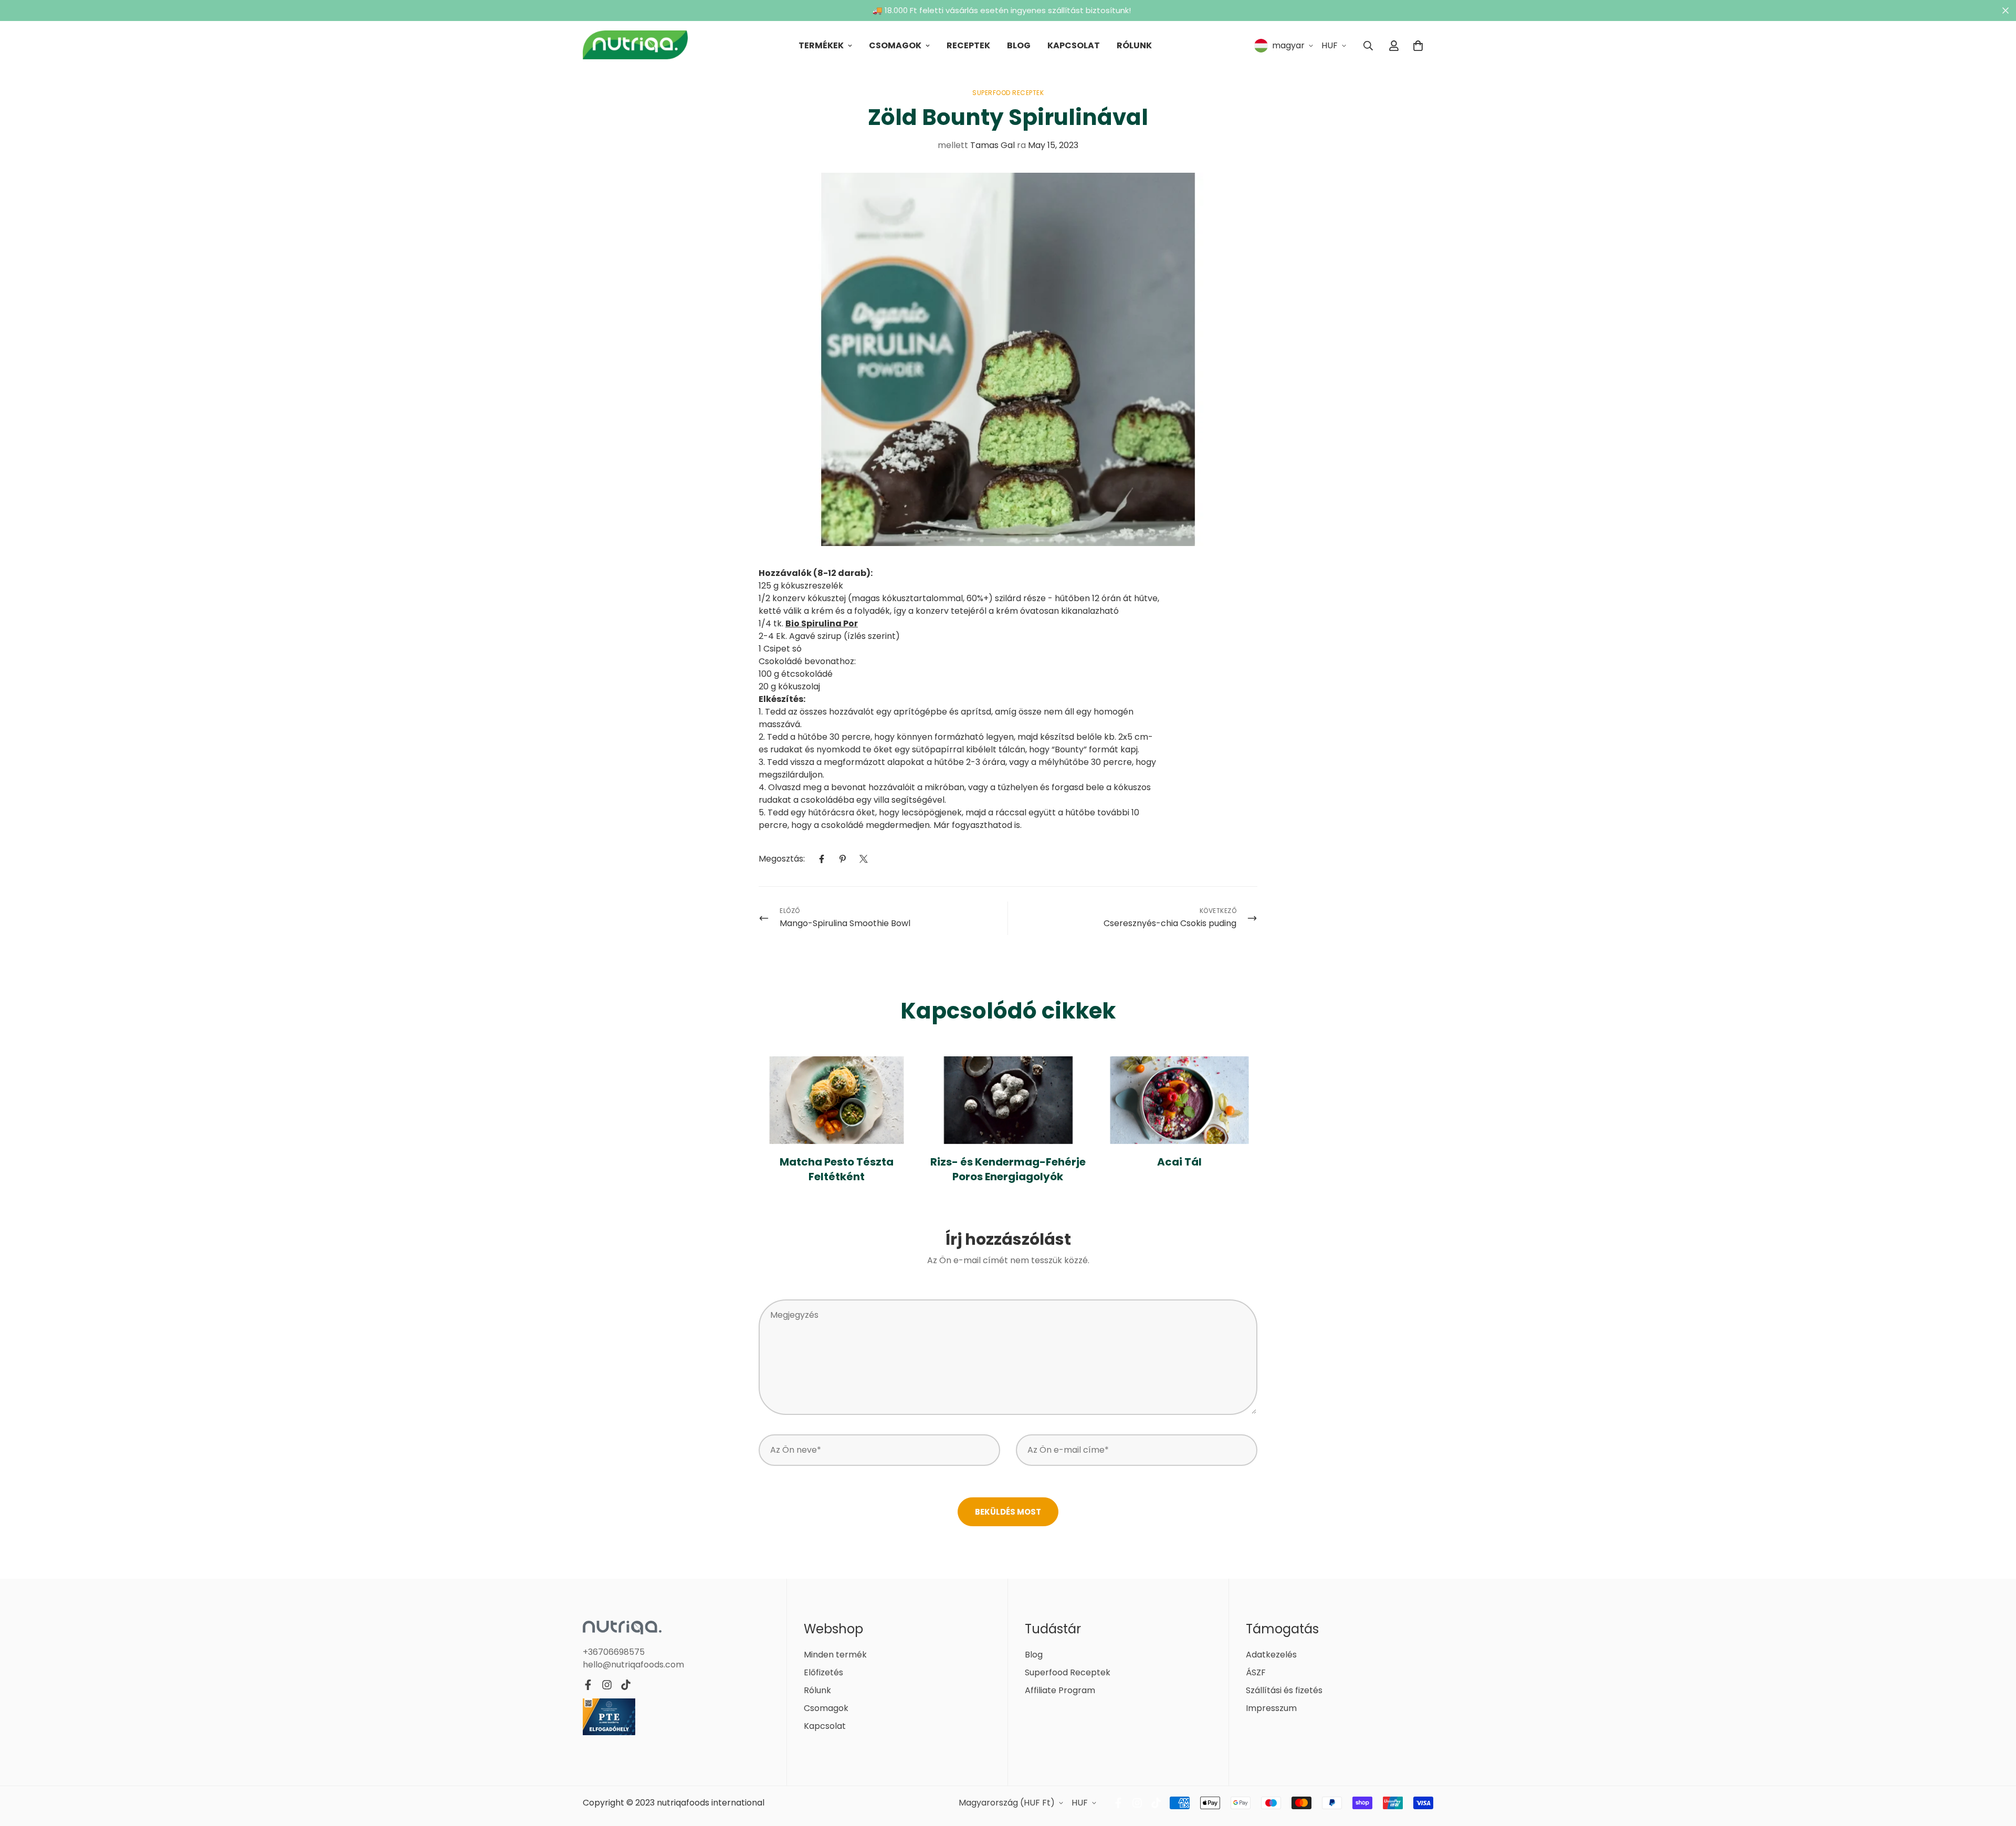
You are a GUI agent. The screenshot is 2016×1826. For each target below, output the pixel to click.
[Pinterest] (843, 859)
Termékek (821, 45)
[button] (1418, 46)
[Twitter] (864, 859)
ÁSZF (1256, 1672)
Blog (1019, 45)
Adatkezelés (1271, 1655)
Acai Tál (1179, 1162)
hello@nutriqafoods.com (633, 1665)
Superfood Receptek (1008, 93)
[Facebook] (822, 859)
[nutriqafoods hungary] (635, 46)
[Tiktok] (626, 1685)
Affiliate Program (1060, 1690)
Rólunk (1134, 45)
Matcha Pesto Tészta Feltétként (837, 1169)
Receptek (968, 45)
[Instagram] (607, 1685)
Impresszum (1271, 1708)
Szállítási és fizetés (1284, 1690)
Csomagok (895, 45)
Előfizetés (823, 1672)
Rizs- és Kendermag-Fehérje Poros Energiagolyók (1008, 1169)
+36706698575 (614, 1652)
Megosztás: (782, 859)
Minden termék (835, 1655)
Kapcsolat (1074, 45)
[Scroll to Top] (1996, 1769)
